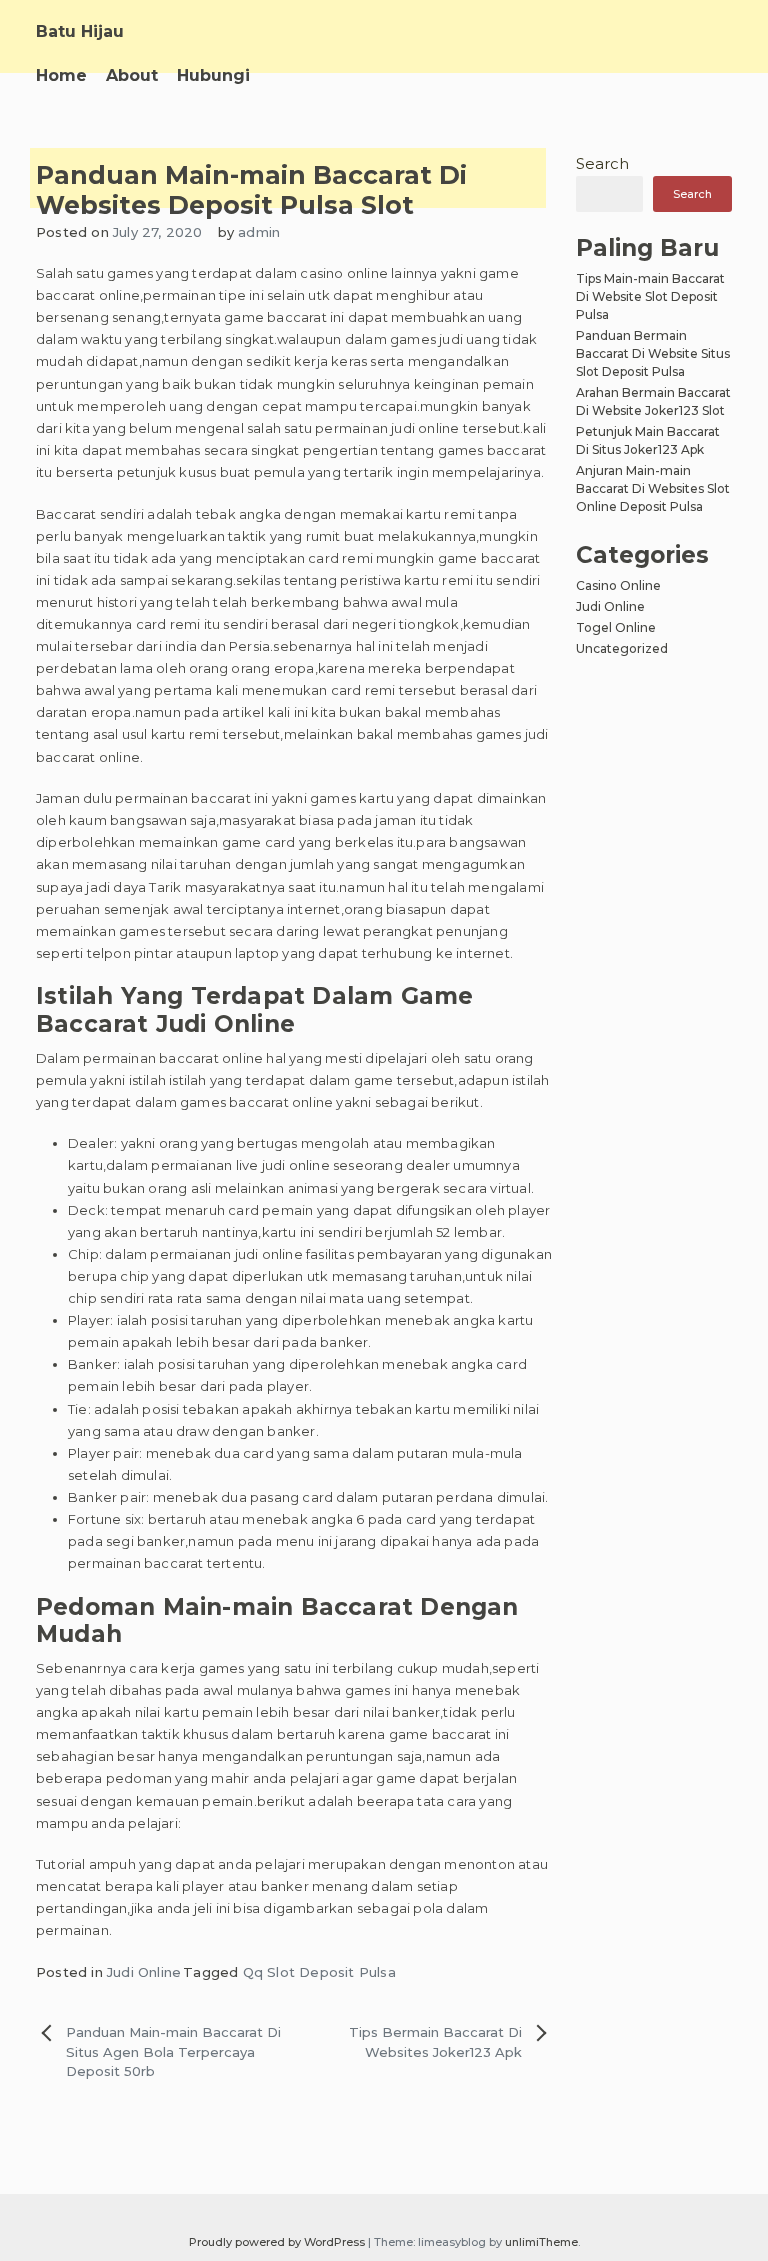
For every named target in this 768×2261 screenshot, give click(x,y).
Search (602, 163)
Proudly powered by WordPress (278, 2242)
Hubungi (213, 75)
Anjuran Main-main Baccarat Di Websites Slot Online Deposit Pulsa (653, 488)
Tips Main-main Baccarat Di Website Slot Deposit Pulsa (650, 296)
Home (61, 75)
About (132, 75)
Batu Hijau (80, 31)
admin (259, 232)
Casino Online (618, 585)
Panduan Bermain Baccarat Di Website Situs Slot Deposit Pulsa (653, 353)
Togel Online (616, 627)
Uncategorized (622, 648)
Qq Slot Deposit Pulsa (319, 1972)
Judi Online (144, 1972)
